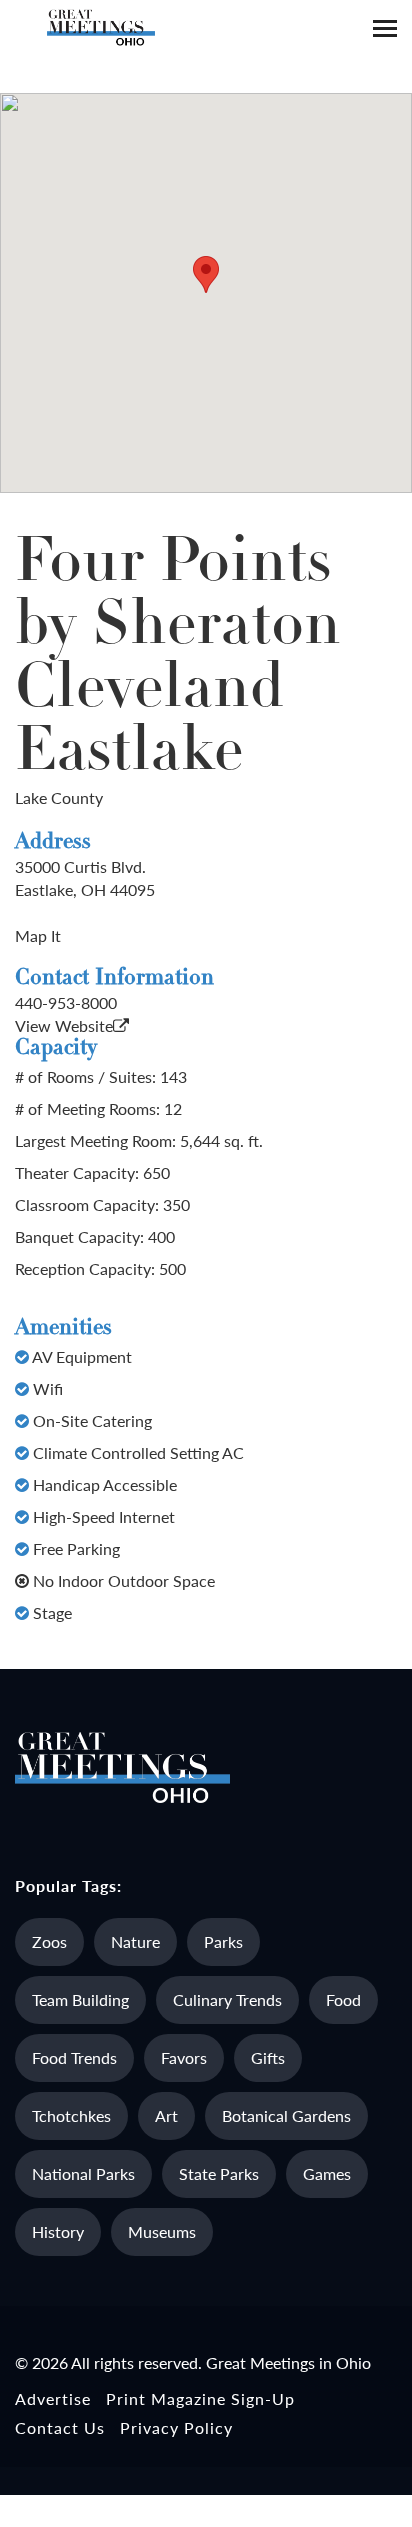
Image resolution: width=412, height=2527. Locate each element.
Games (327, 2173)
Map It (38, 935)
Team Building (80, 1999)
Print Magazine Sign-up (200, 2398)
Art (166, 2115)
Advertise (53, 2398)
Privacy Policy (176, 2427)
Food (343, 1999)
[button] (206, 274)
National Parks (83, 2173)
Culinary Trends (227, 1999)
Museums (162, 2231)
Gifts (268, 2057)
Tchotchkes (71, 2115)
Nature (135, 1941)
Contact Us (60, 2427)
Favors (184, 2057)
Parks (223, 1941)
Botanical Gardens (286, 2115)
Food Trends (74, 2057)
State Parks (219, 2173)
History (58, 2231)
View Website (64, 1025)
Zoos (49, 1941)
